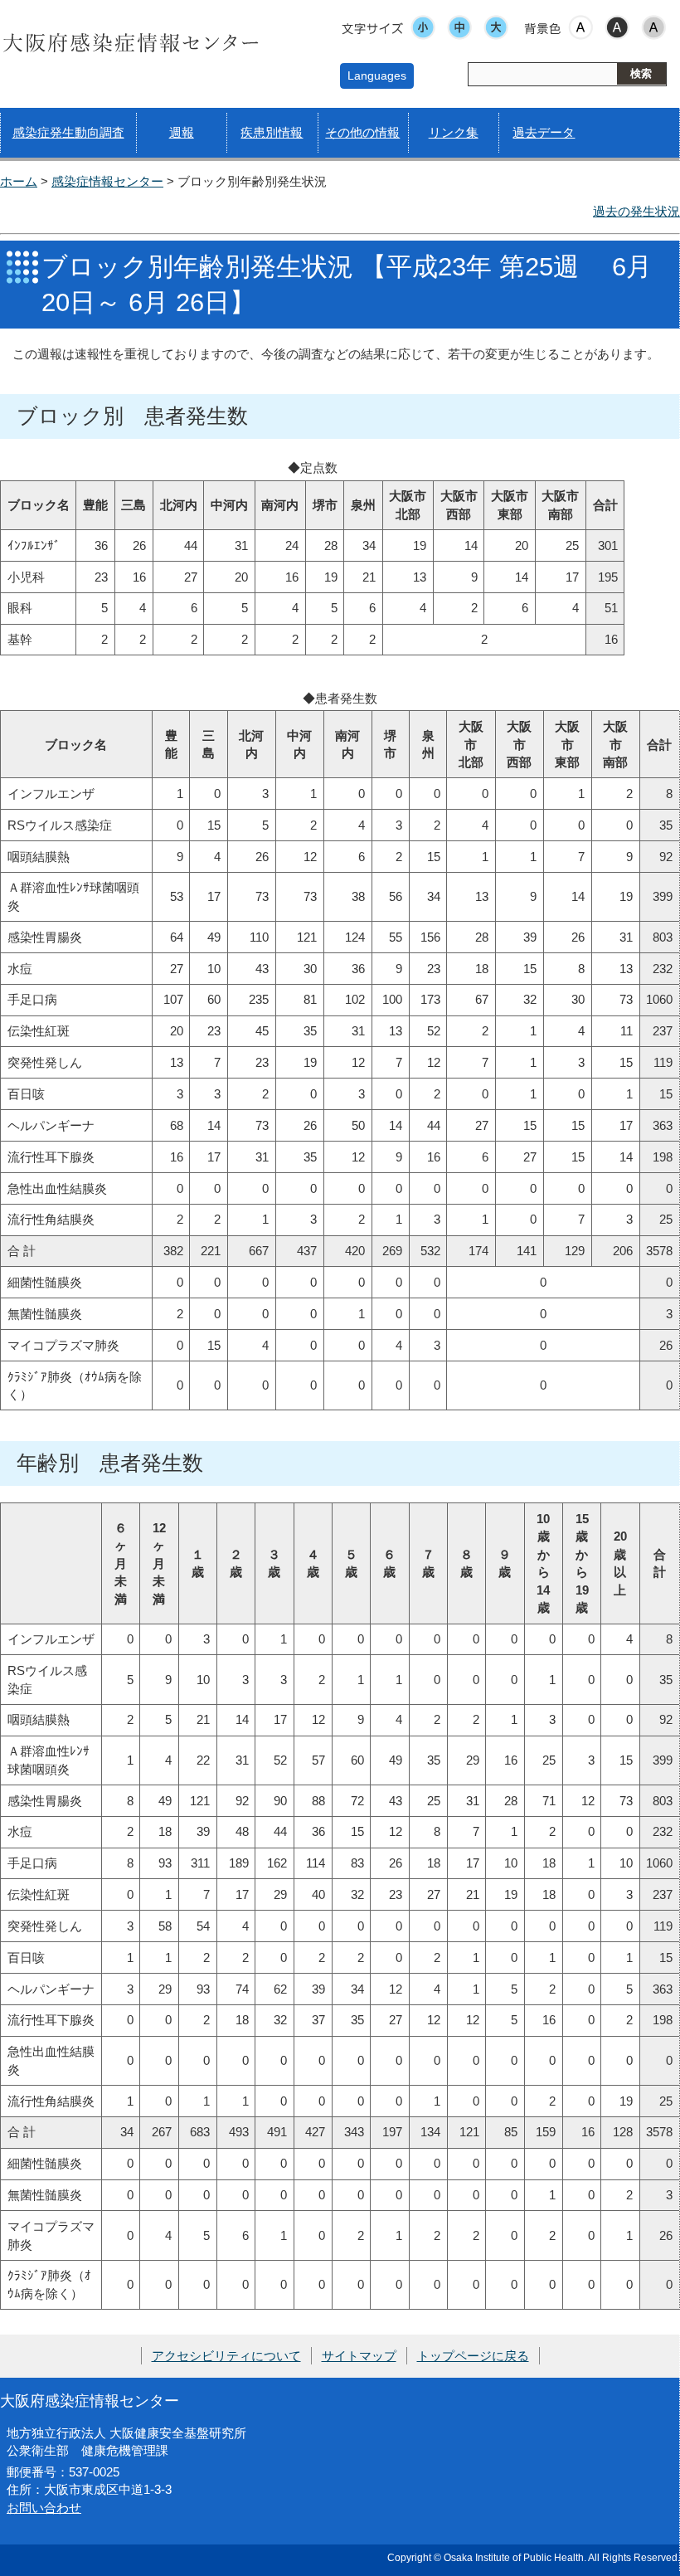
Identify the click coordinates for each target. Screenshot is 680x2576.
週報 (182, 132)
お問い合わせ (44, 2508)
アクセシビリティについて (226, 2356)
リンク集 (454, 132)
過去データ (544, 132)
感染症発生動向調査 (68, 132)
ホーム (19, 181)
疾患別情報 (272, 132)
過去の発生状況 (636, 211)
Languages (377, 75)
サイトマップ (359, 2356)
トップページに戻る (473, 2356)
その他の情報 (362, 132)
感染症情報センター (107, 181)
